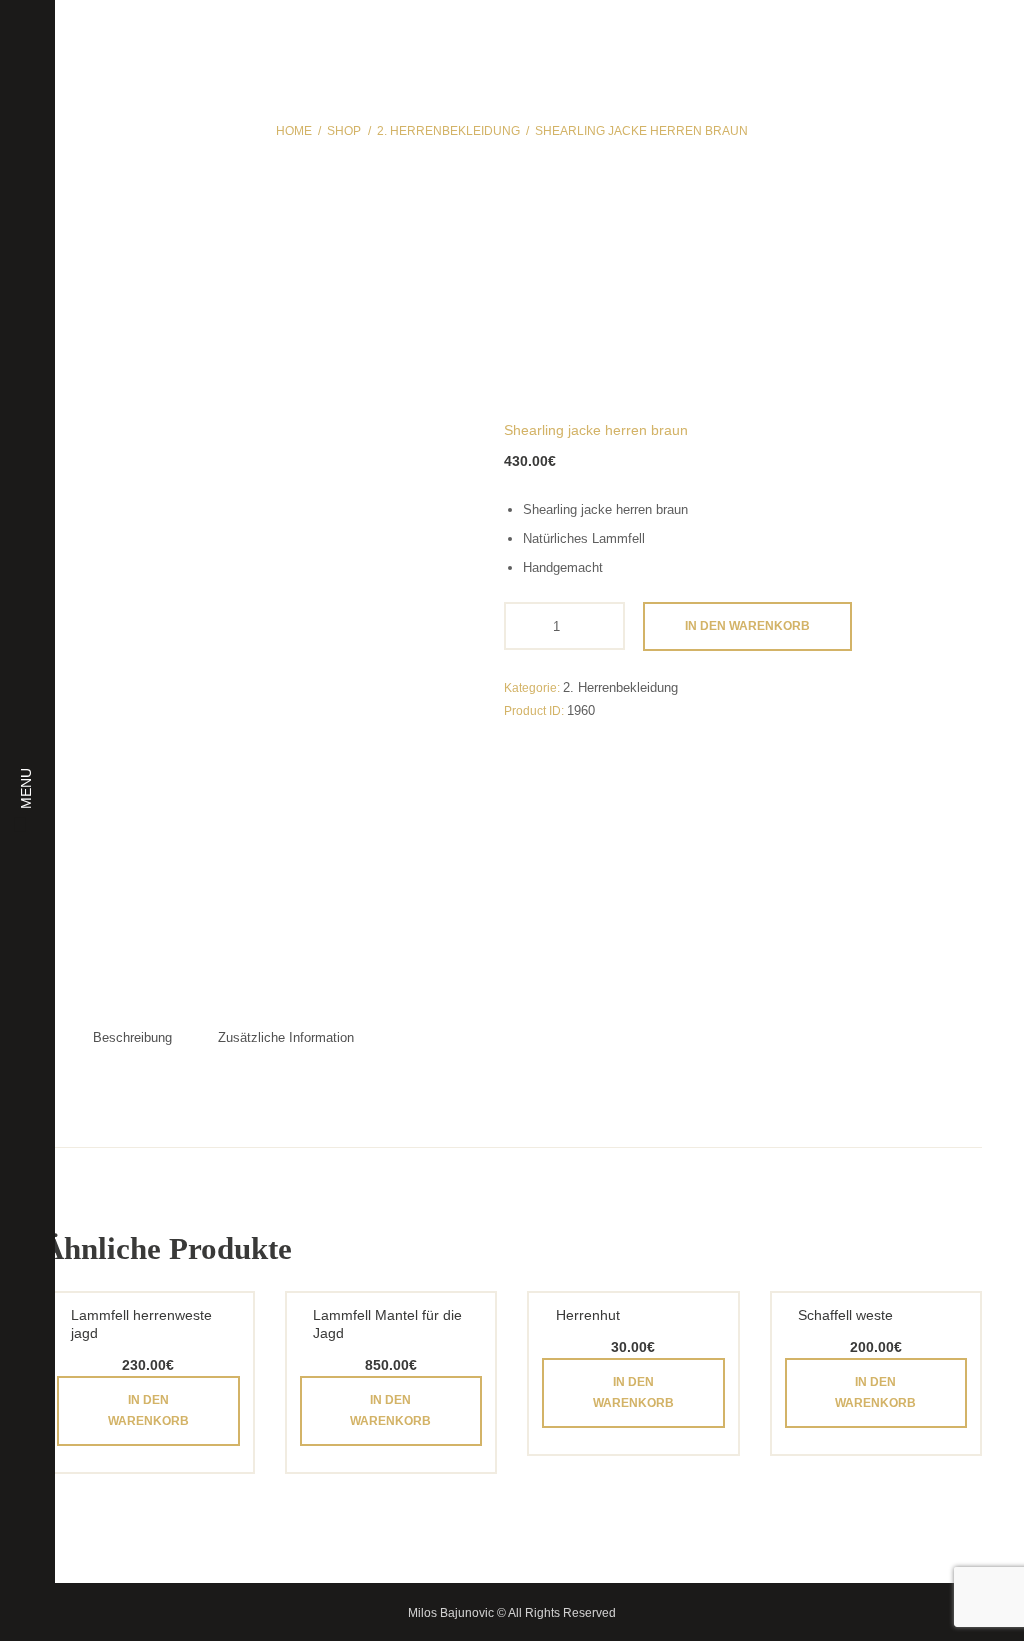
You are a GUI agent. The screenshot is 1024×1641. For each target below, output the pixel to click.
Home (294, 131)
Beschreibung (132, 1037)
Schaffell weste (845, 1315)
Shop (344, 131)
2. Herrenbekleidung (448, 131)
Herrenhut (588, 1315)
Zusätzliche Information (286, 1037)
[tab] (132, 1038)
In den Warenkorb (747, 626)
